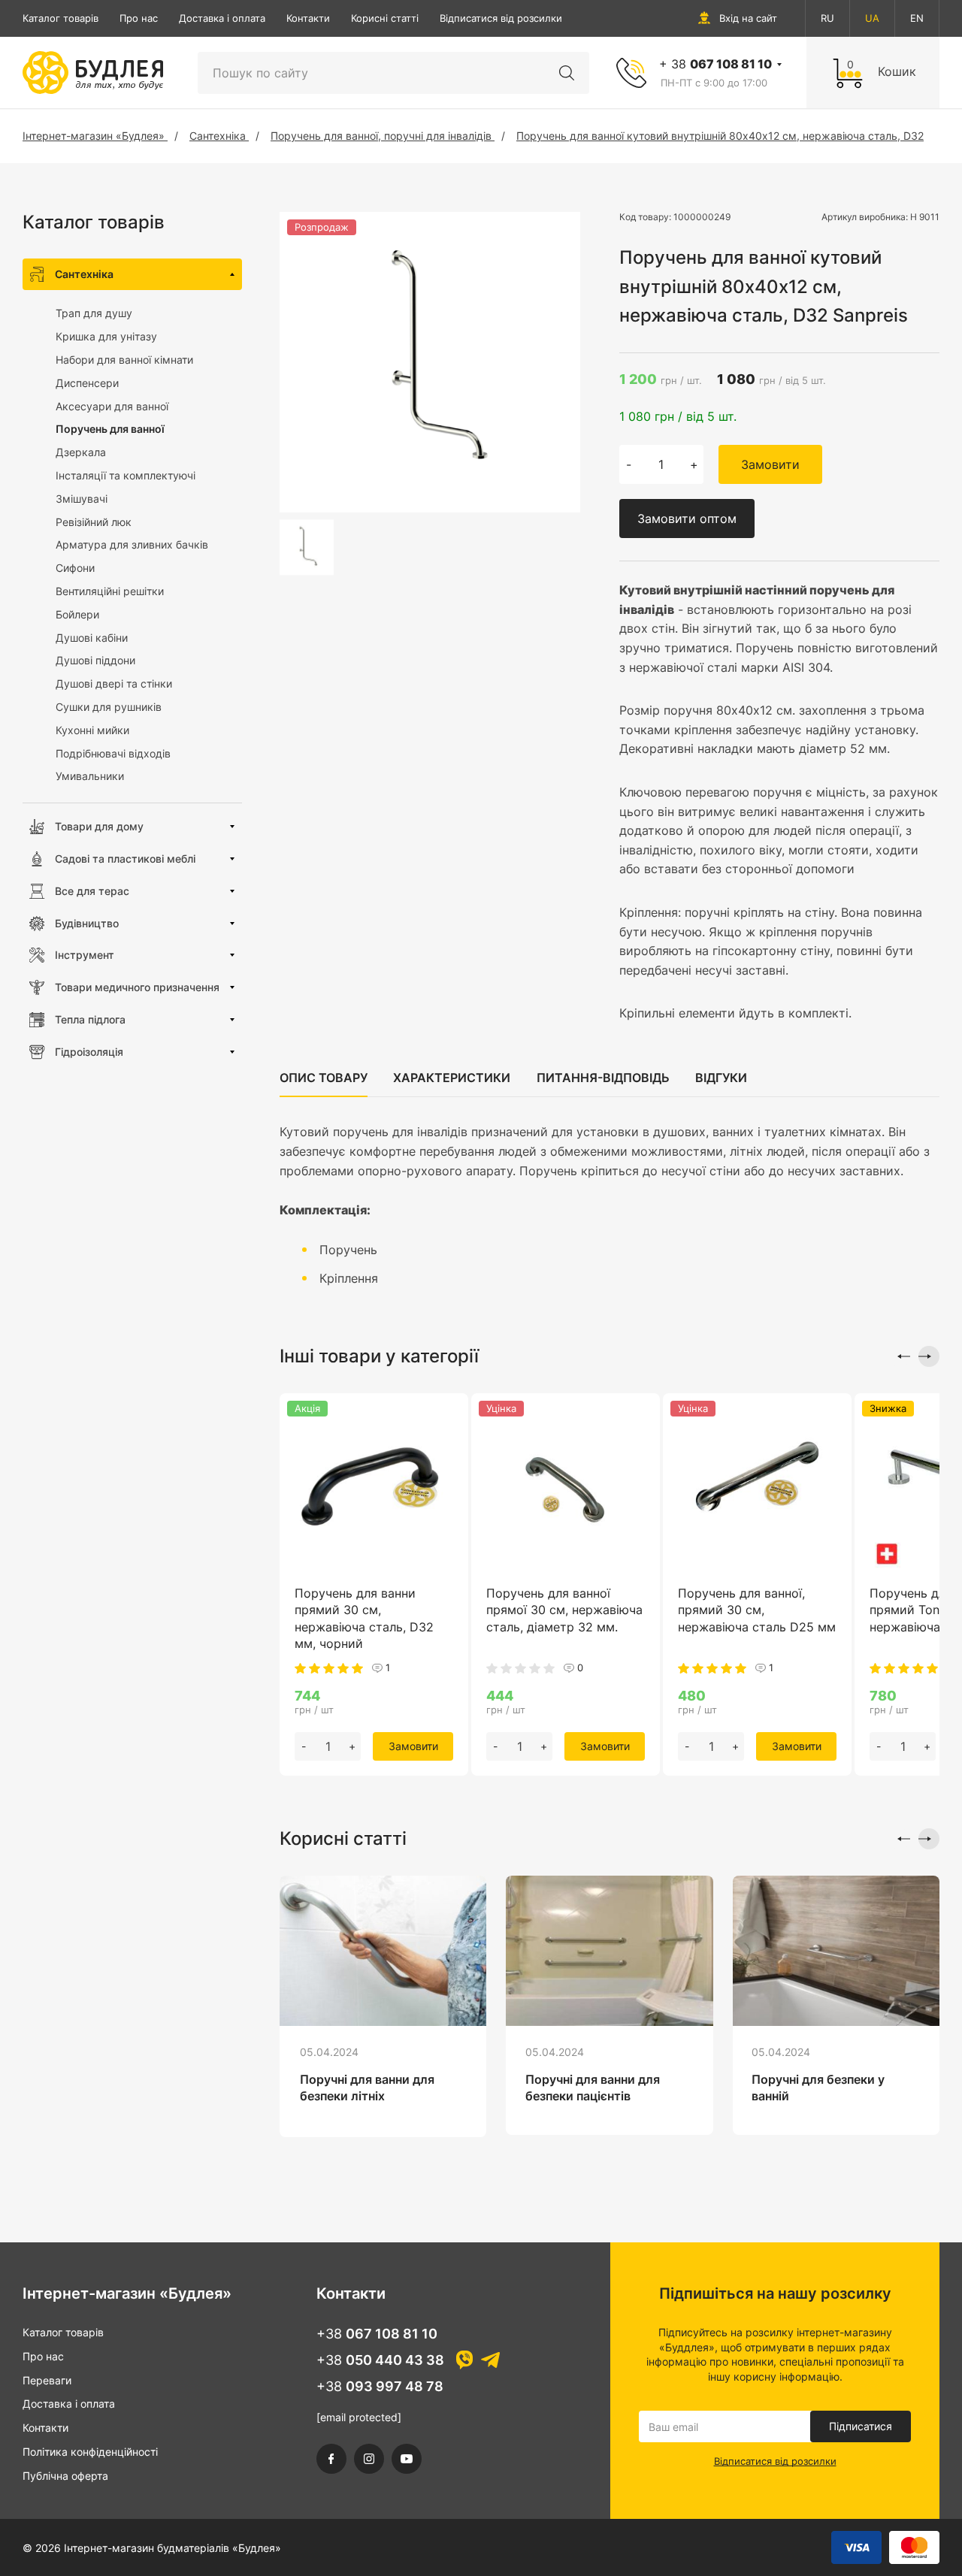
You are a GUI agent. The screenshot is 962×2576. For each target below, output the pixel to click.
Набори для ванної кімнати (124, 360)
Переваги (47, 2380)
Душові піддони (95, 660)
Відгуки (721, 1078)
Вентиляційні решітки (110, 591)
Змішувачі (82, 499)
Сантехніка (84, 274)
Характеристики (452, 1078)
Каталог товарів (61, 18)
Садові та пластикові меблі (125, 859)
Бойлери (77, 614)
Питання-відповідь (603, 1078)
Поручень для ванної (110, 429)
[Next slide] (929, 1356)
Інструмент (85, 955)
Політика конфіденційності (90, 2452)
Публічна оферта (65, 2476)
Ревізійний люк (94, 522)
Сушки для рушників (109, 707)
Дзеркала (81, 452)
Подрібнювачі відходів (113, 753)
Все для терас (92, 891)
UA (872, 18)
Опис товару (324, 1078)
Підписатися (861, 2426)
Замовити (770, 464)
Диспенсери (87, 383)
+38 (377, 2334)
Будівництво (87, 923)
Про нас (139, 18)
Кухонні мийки (92, 730)
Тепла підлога (90, 1019)
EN (917, 18)
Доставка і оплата (222, 18)
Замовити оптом (687, 519)
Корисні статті (385, 18)
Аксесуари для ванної (112, 406)
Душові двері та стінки (114, 683)
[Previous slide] (900, 1356)
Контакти (308, 18)
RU (827, 18)
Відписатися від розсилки (501, 18)
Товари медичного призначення (137, 987)
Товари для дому (99, 826)
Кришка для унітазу (106, 336)
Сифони (75, 568)
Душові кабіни (92, 638)
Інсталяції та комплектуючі (126, 475)
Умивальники (90, 776)
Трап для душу (94, 313)
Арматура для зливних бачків (132, 544)
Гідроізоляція (89, 1052)
